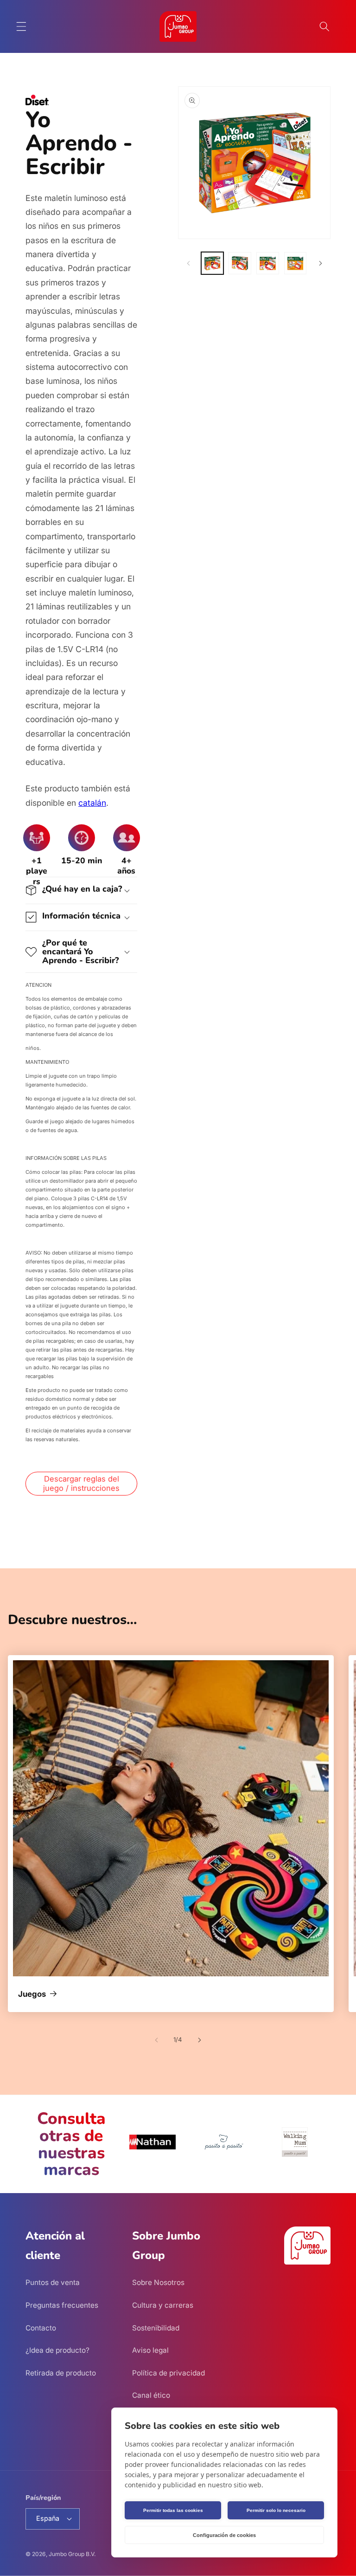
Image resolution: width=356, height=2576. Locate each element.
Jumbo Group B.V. (72, 2554)
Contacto (41, 2328)
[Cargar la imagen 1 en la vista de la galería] (213, 263)
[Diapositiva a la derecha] (320, 263)
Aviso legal (150, 2350)
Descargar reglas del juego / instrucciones (81, 1483)
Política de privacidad (168, 2373)
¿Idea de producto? (57, 2350)
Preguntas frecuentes (62, 2305)
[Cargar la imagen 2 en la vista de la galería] (240, 263)
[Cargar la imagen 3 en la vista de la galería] (268, 263)
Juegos (32, 1994)
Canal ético (151, 2395)
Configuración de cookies (224, 2535)
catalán (92, 803)
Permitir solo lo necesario (276, 2510)
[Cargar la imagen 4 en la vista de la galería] (296, 263)
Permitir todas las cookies (173, 2510)
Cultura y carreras (163, 2305)
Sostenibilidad (156, 2328)
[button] (21, 26)
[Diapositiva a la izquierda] (188, 263)
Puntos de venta (53, 2282)
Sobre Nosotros (158, 2282)
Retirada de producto (61, 2373)
